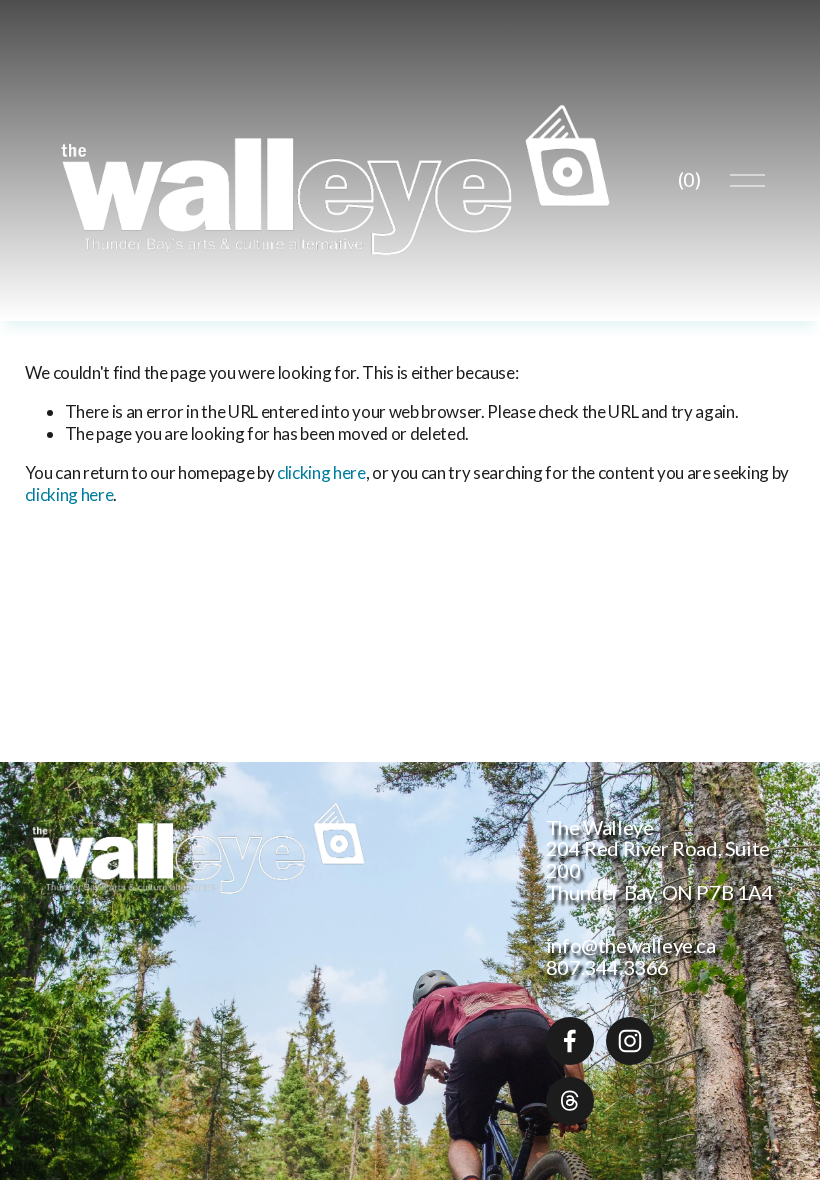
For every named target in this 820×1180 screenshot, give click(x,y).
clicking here (321, 472)
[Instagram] (630, 1041)
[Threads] (570, 1101)
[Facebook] (570, 1041)
